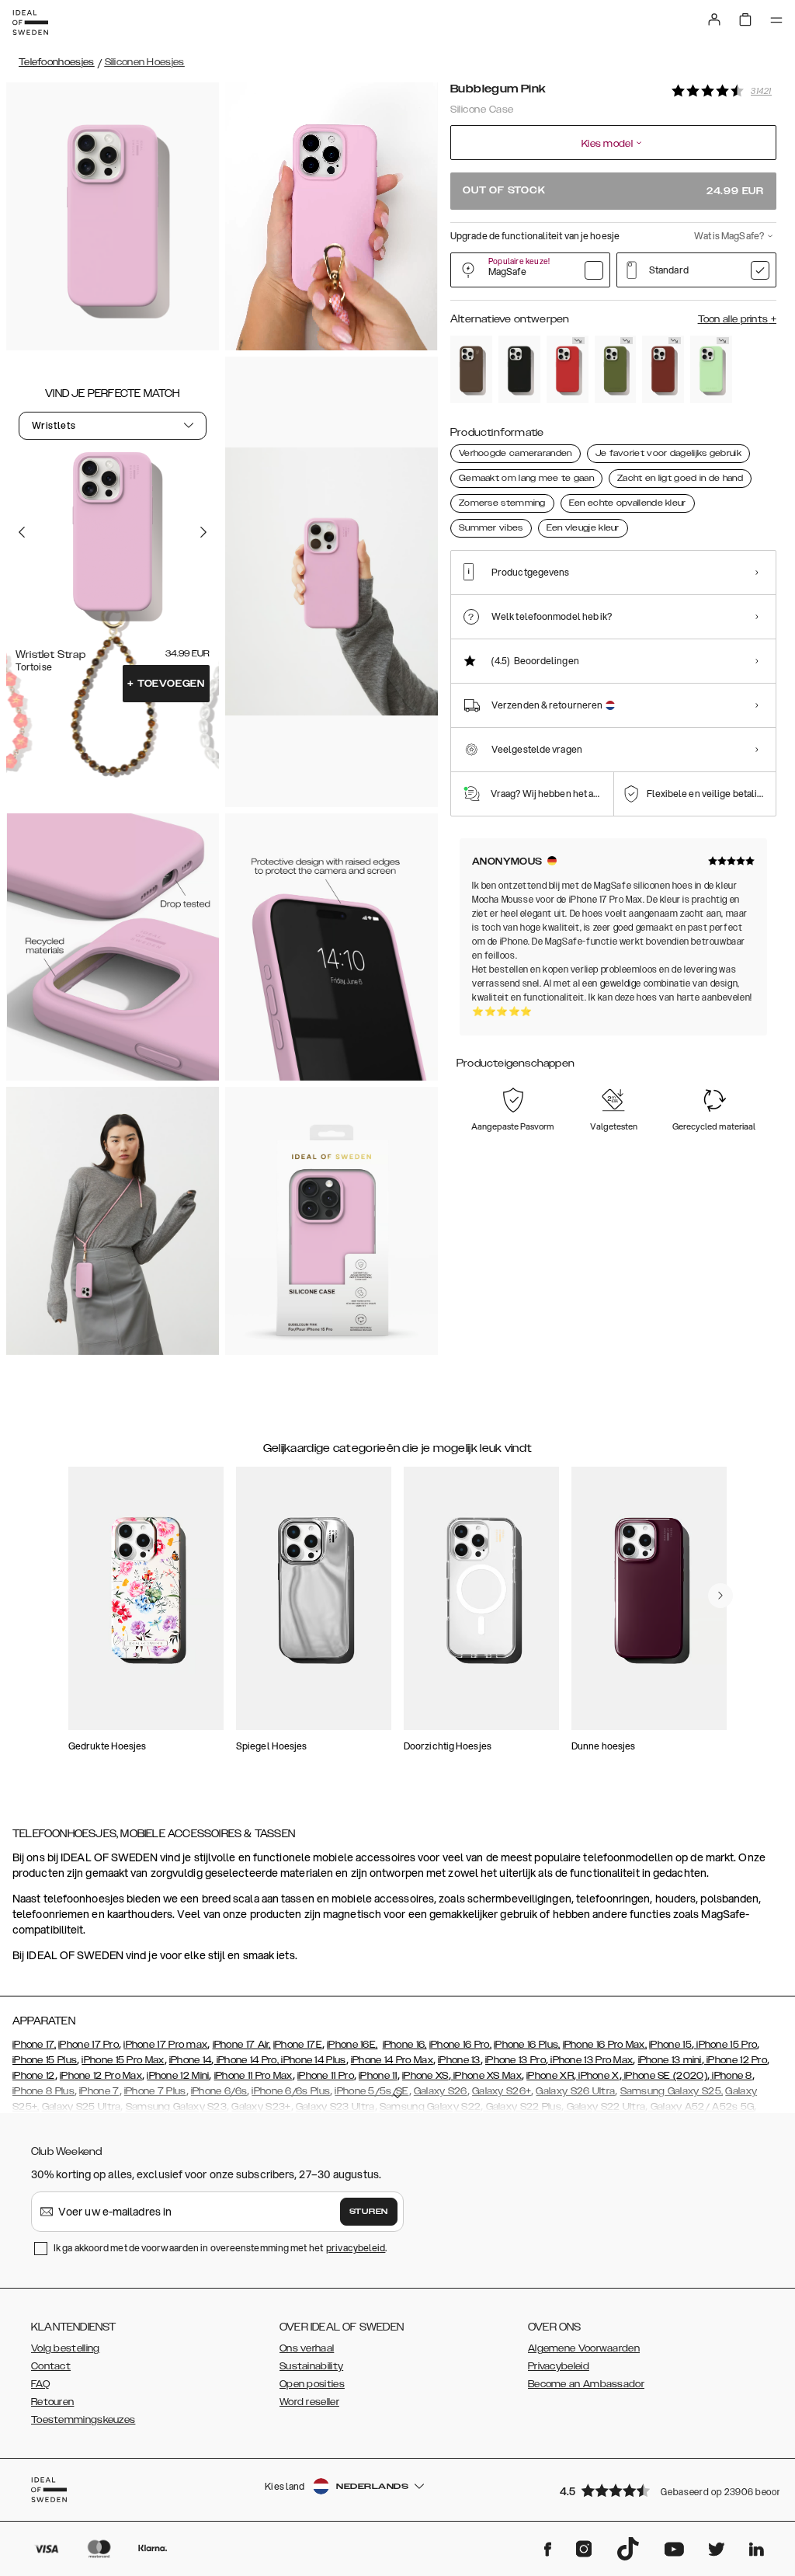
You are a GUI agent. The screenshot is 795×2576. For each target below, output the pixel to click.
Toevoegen (166, 684)
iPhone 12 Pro (736, 2060)
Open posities (312, 2384)
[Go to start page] (30, 23)
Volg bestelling (66, 2348)
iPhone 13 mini (670, 2060)
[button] (663, 2490)
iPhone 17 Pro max (165, 2045)
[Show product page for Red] (568, 369)
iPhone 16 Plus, (527, 2045)
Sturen (369, 2212)
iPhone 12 (34, 2076)
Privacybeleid (559, 2366)
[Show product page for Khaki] (616, 369)
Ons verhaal (307, 2348)
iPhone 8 (731, 2076)
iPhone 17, (34, 2045)
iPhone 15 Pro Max (123, 2060)
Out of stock (613, 191)
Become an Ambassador (586, 2384)
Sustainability (311, 2366)
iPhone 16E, (352, 2045)
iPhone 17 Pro (89, 2045)
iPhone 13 (459, 2060)
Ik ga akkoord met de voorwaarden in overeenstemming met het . (220, 2248)
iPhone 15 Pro (726, 2045)
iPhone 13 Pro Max (590, 2060)
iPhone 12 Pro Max (101, 2076)
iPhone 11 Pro (326, 2076)
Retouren (52, 2402)
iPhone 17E (298, 2045)
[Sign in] (714, 19)
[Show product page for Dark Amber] (663, 369)
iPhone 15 (670, 2045)
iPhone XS (425, 2076)
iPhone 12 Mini (178, 2076)
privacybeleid (356, 2248)
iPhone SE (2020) (665, 2076)
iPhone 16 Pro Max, (605, 2045)
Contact (51, 2366)
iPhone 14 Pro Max (392, 2060)
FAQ (40, 2384)
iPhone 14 (191, 2060)
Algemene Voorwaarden (584, 2348)
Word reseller (309, 2402)
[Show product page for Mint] (711, 369)
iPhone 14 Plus (312, 2060)
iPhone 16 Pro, (460, 2045)
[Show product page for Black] (519, 369)
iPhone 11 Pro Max (253, 2076)
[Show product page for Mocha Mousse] (471, 369)
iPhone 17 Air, (242, 2045)
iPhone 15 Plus (45, 2060)
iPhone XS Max (486, 2076)
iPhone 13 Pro (516, 2060)
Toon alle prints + (737, 319)
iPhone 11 (378, 2076)
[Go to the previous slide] (22, 532)
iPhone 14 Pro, (247, 2060)
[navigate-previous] (720, 1596)
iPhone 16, (405, 2045)
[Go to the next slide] (203, 532)
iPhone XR (550, 2076)
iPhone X (598, 2076)
